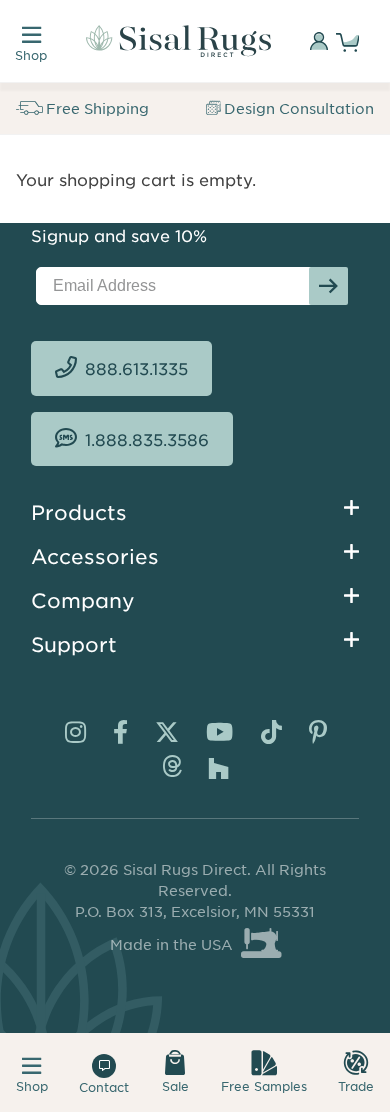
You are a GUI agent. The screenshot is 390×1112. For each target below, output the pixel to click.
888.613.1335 (136, 368)
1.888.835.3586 (147, 439)
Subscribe (328, 286)
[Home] (178, 41)
